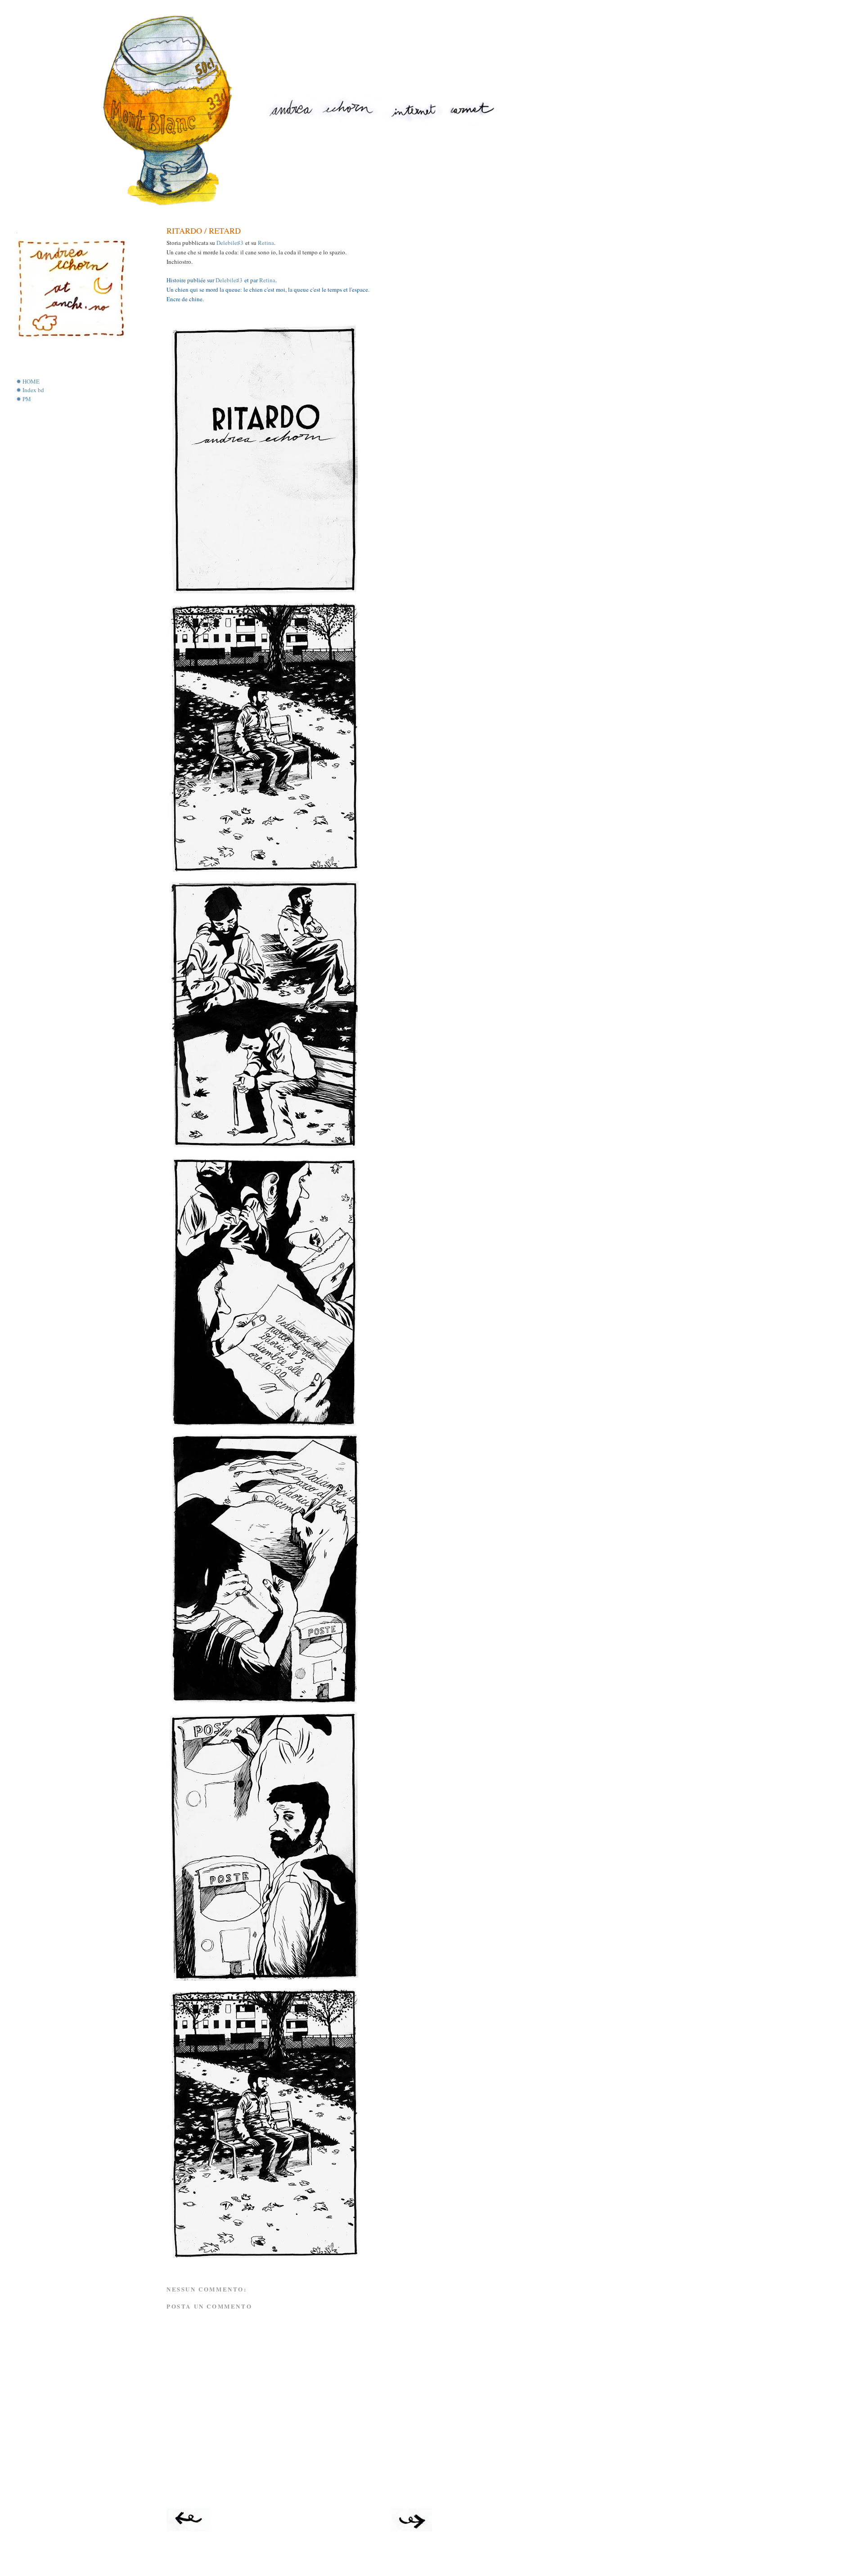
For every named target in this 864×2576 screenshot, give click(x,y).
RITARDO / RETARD (204, 230)
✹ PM (24, 399)
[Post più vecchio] (412, 2529)
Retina (266, 243)
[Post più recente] (188, 2529)
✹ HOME (28, 381)
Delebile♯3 (230, 243)
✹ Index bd (30, 390)
